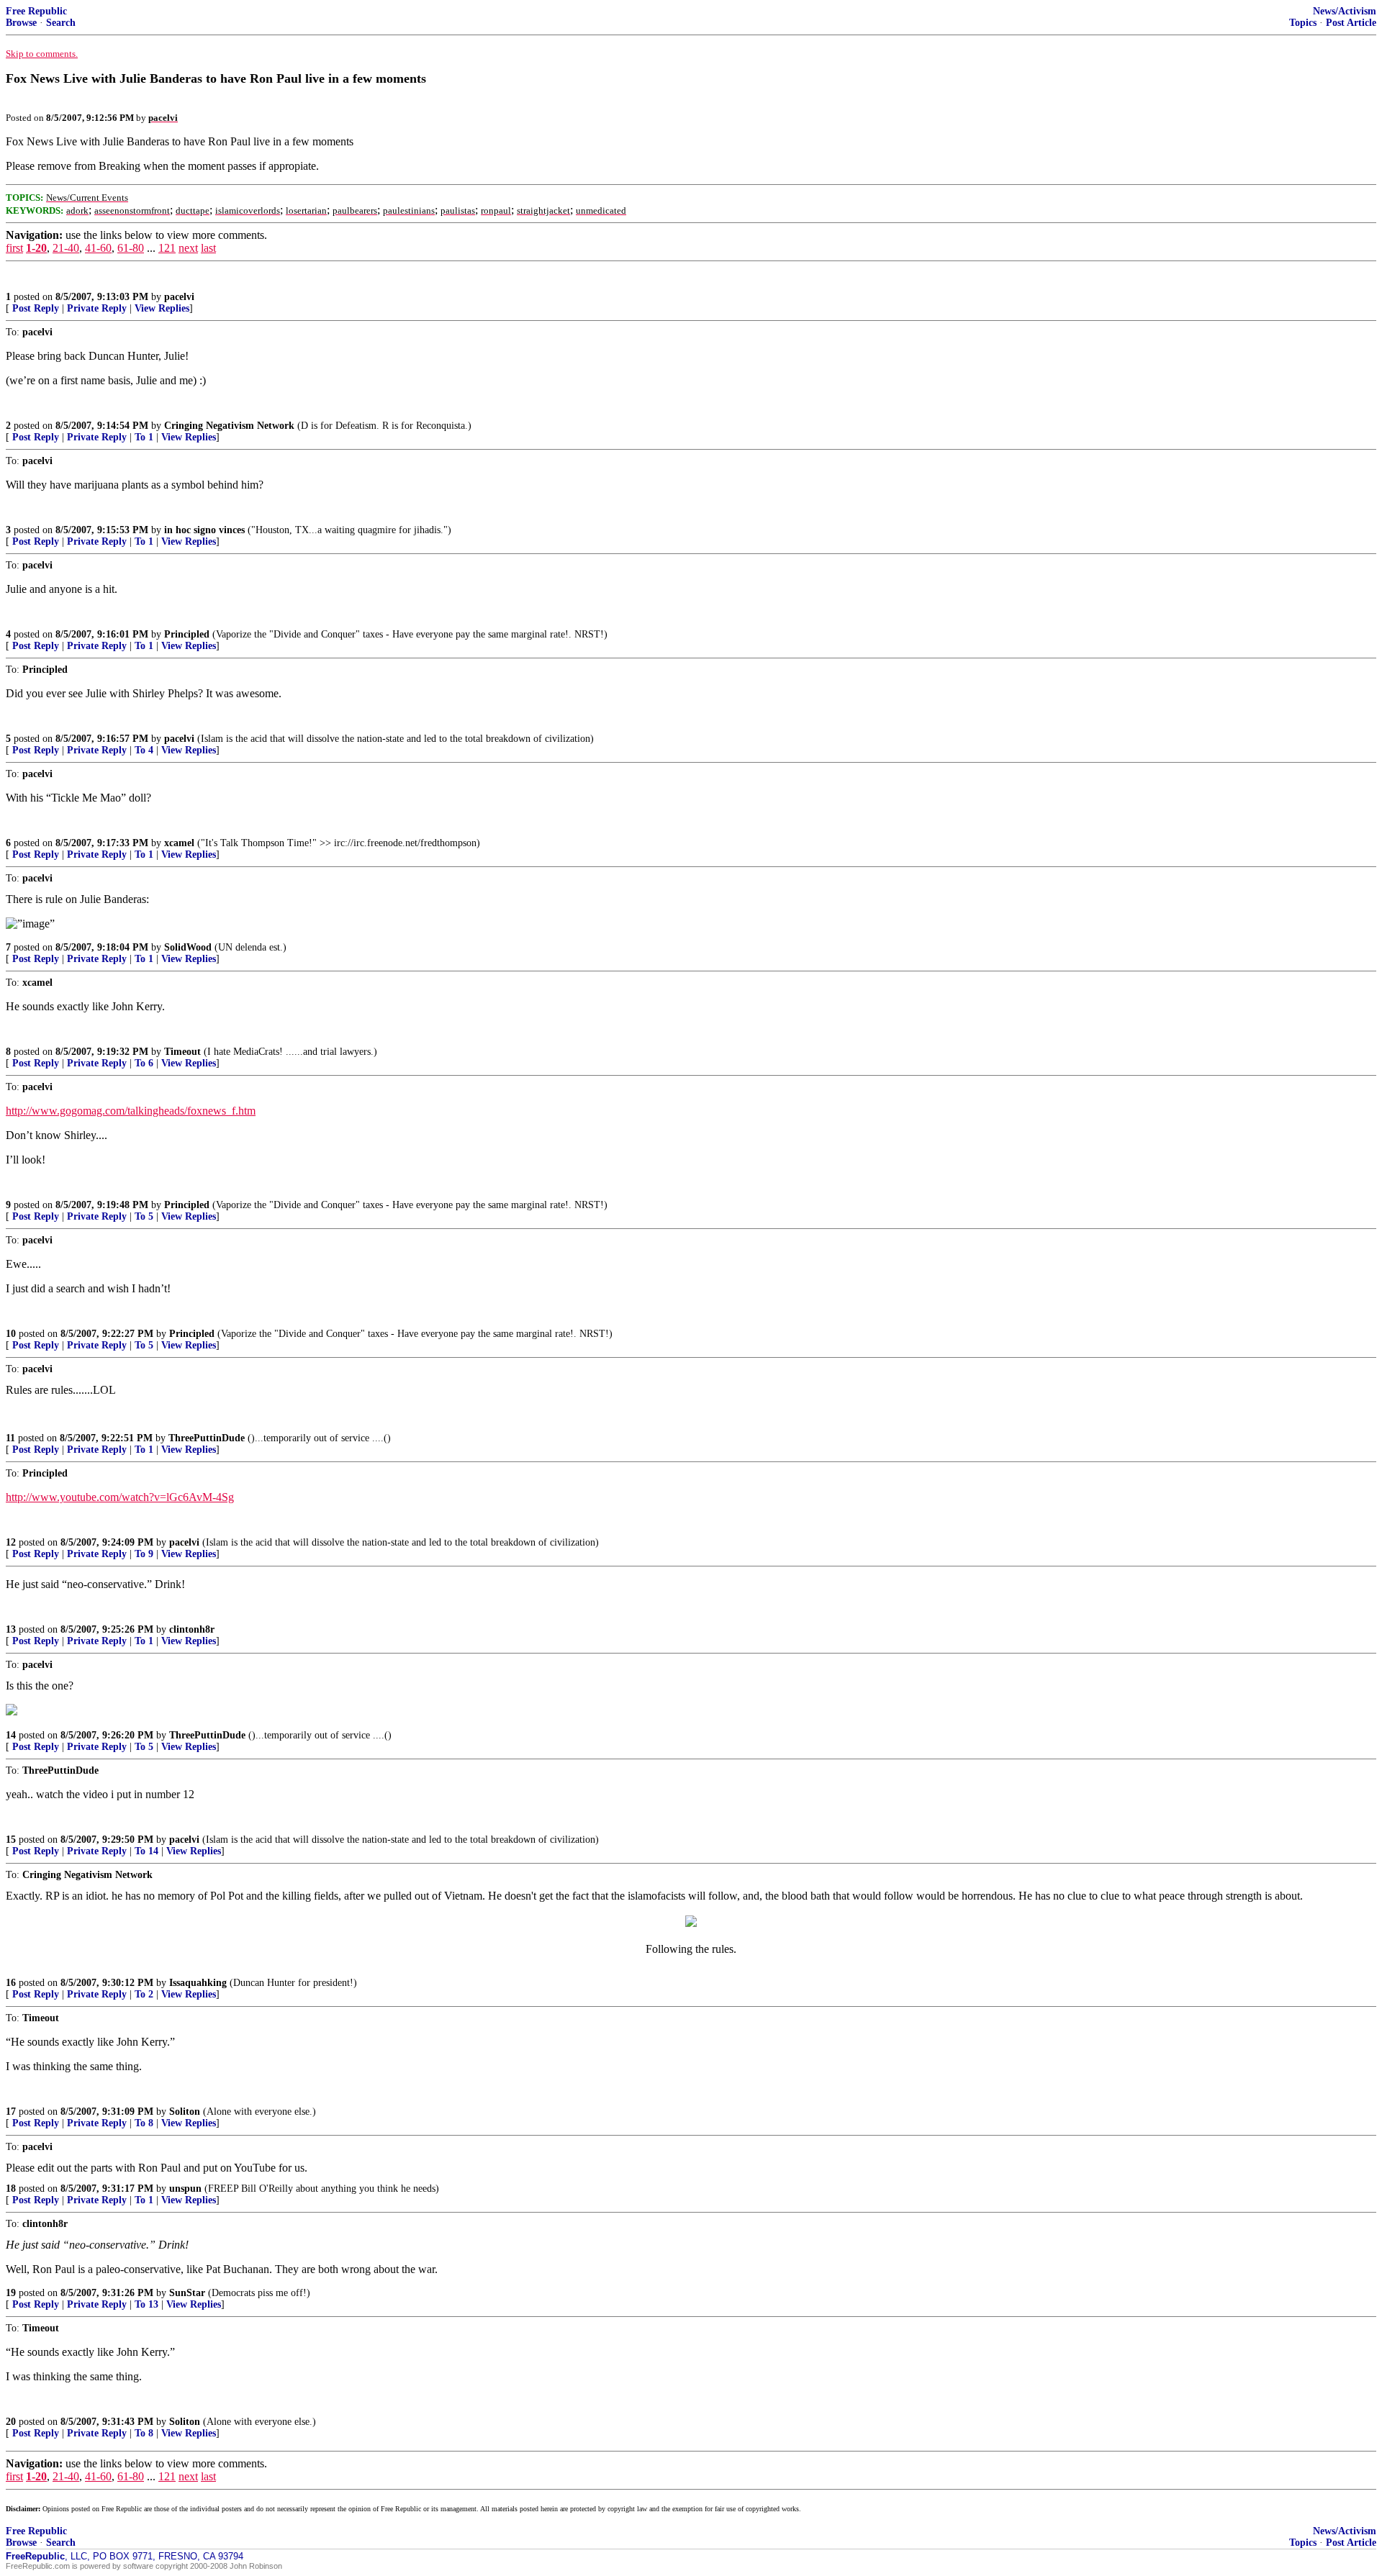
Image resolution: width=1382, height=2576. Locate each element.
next (188, 248)
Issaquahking (198, 1983)
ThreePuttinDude (207, 1438)
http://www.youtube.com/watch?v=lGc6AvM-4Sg (120, 1497)
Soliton (185, 2112)
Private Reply (97, 308)
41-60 (98, 248)
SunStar (187, 2293)
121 (167, 248)
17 (11, 2112)
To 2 (144, 1994)
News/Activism (1345, 11)
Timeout (182, 1052)
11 (10, 1438)
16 (11, 1983)
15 (11, 1840)
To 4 (144, 750)
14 (11, 1735)
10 (11, 1334)
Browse (21, 23)
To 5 (144, 1216)
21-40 (66, 248)
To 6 (144, 1063)
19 (11, 2293)
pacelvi (179, 297)
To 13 (146, 2304)
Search (61, 23)
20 (11, 2422)
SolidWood (188, 947)
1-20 (36, 248)
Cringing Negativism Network (229, 426)
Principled (187, 634)
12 (11, 1542)
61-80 (131, 248)
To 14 (146, 1851)
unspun (185, 2189)
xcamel (179, 843)
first (14, 248)
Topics (1303, 23)
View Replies (162, 308)
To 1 (144, 437)
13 (11, 1629)
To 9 (144, 1554)
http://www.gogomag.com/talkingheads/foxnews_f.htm (131, 1111)
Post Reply (36, 308)
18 (11, 2189)
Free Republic (36, 11)
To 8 (144, 2123)
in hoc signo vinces (204, 530)
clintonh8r (192, 1629)
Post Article (1351, 23)
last (208, 248)
